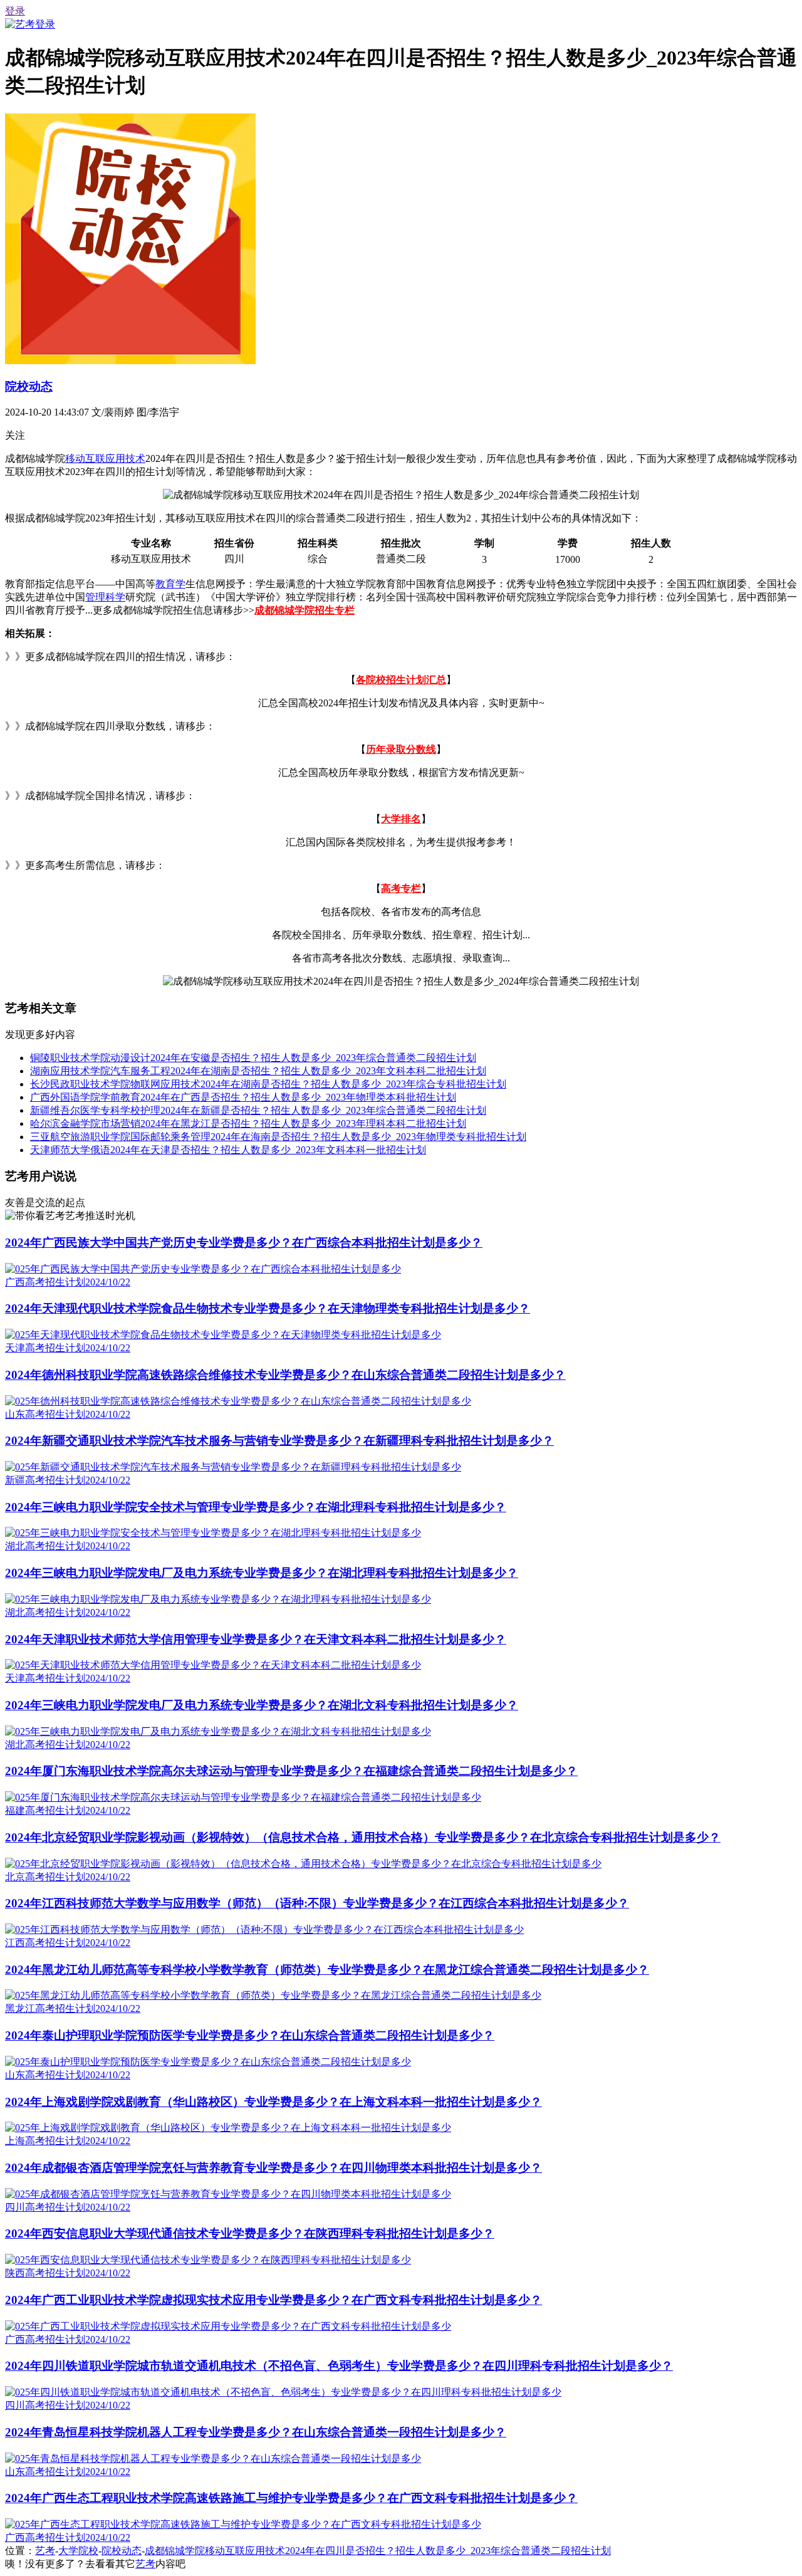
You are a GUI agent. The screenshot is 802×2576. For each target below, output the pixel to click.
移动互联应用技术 (105, 458)
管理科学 (105, 597)
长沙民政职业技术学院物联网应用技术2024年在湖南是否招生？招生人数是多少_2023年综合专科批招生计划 (268, 1084)
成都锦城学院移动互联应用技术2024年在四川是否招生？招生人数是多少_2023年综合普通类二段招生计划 (378, 2551)
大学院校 (78, 2551)
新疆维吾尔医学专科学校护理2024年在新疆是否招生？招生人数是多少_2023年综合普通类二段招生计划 (258, 1110)
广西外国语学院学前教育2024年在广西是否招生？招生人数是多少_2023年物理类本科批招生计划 (243, 1097)
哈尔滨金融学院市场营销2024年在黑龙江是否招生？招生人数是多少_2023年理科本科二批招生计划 (248, 1123)
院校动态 (29, 386)
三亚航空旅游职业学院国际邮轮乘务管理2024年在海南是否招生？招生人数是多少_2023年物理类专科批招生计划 (278, 1137)
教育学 (170, 584)
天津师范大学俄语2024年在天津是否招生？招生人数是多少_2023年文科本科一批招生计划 (228, 1150)
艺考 (45, 2551)
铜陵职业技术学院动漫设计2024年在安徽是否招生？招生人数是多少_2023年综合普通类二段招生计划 (253, 1058)
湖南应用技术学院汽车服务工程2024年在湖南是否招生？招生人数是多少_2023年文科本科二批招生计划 (258, 1071)
